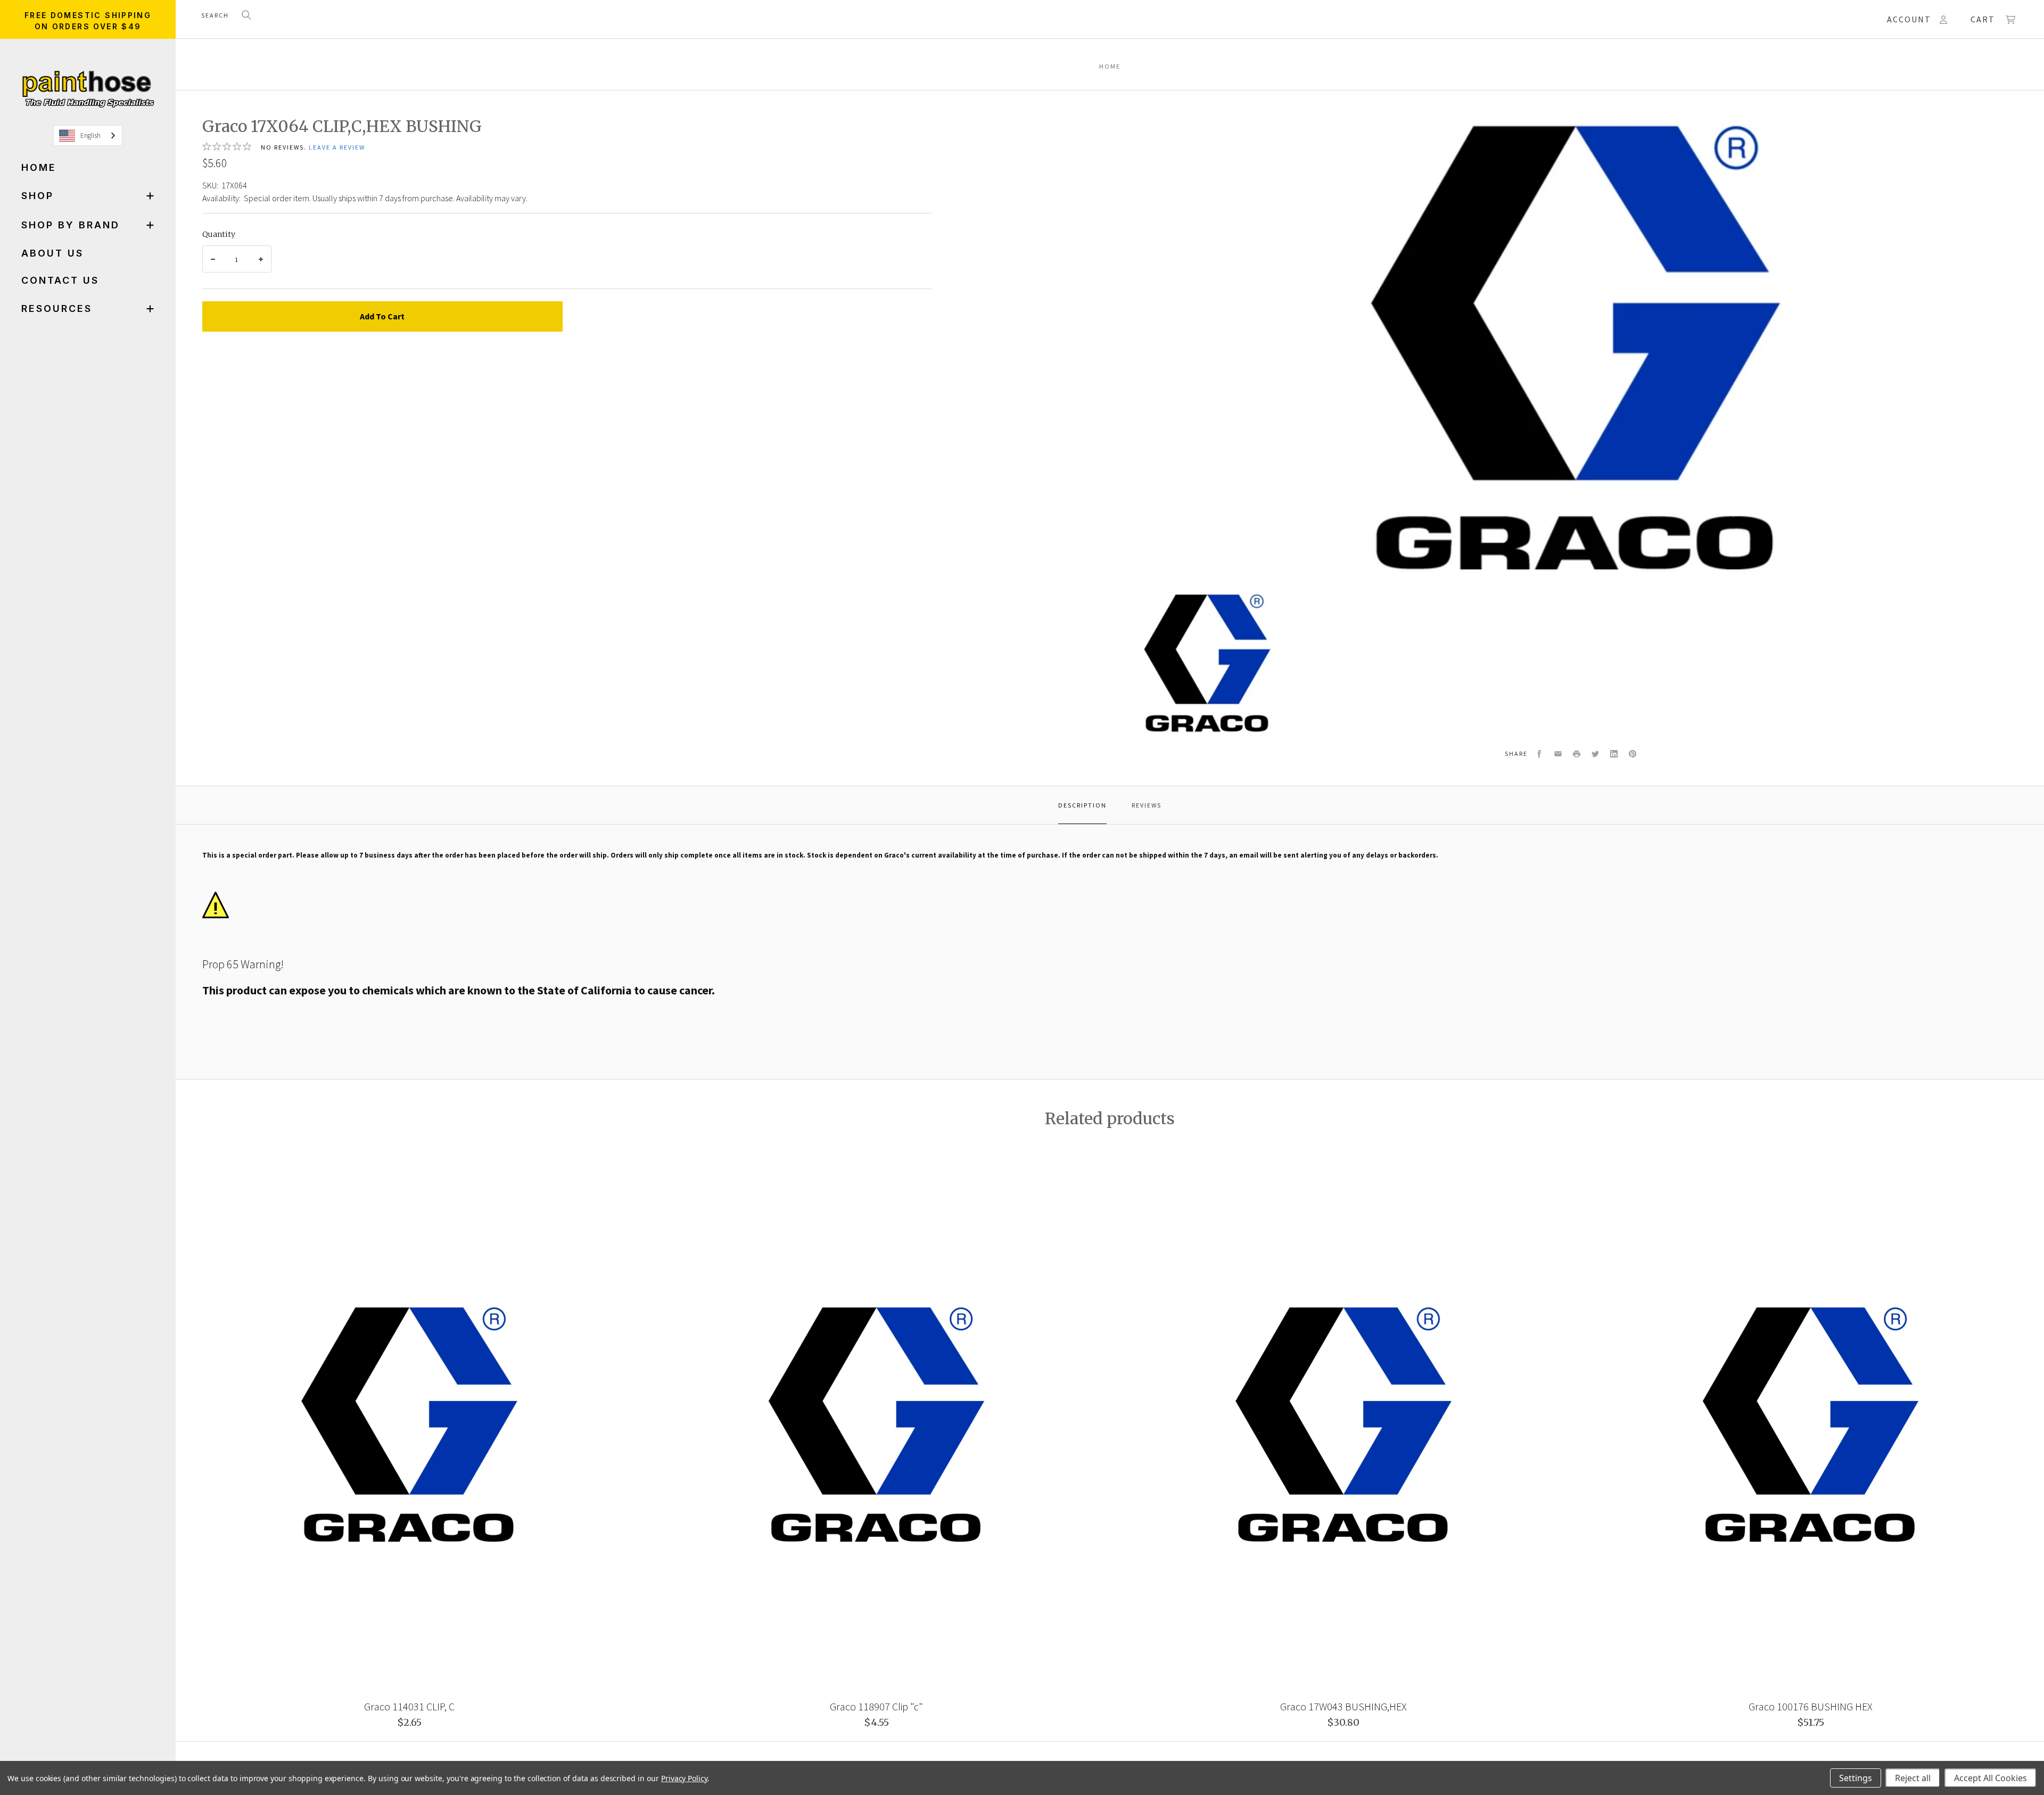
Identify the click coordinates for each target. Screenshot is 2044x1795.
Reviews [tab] (1147, 805)
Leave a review (337, 147)
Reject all (1913, 1778)
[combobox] (88, 135)
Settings (1856, 1778)
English (90, 135)
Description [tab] (1082, 805)
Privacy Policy (684, 1778)
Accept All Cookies (1991, 1778)
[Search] (246, 16)
